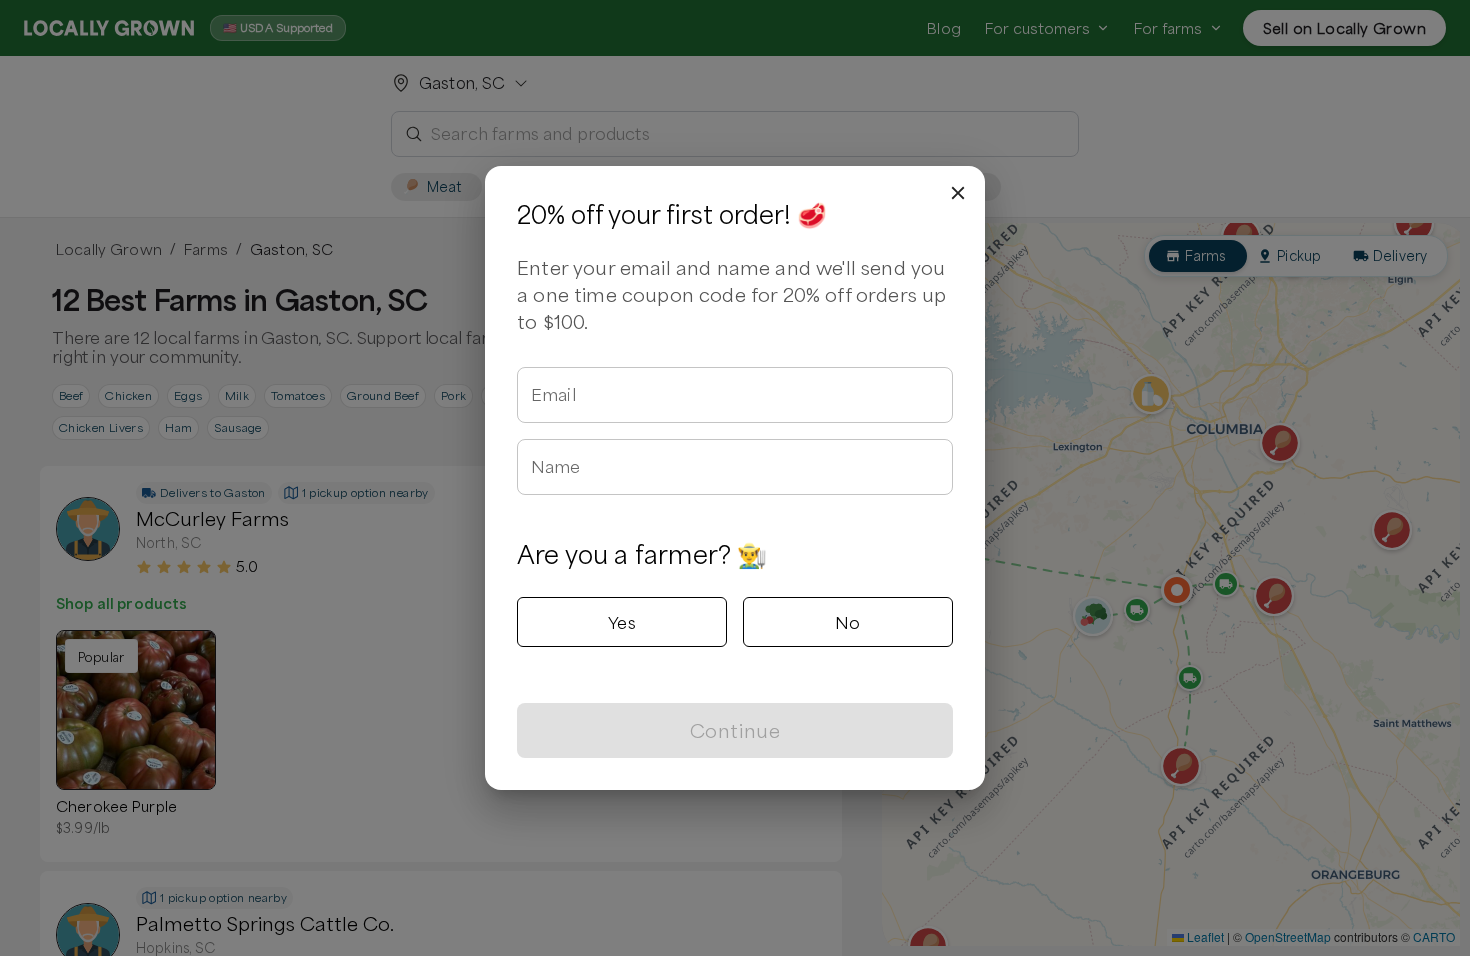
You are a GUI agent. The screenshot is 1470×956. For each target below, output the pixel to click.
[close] (958, 193)
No (848, 622)
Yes (622, 622)
